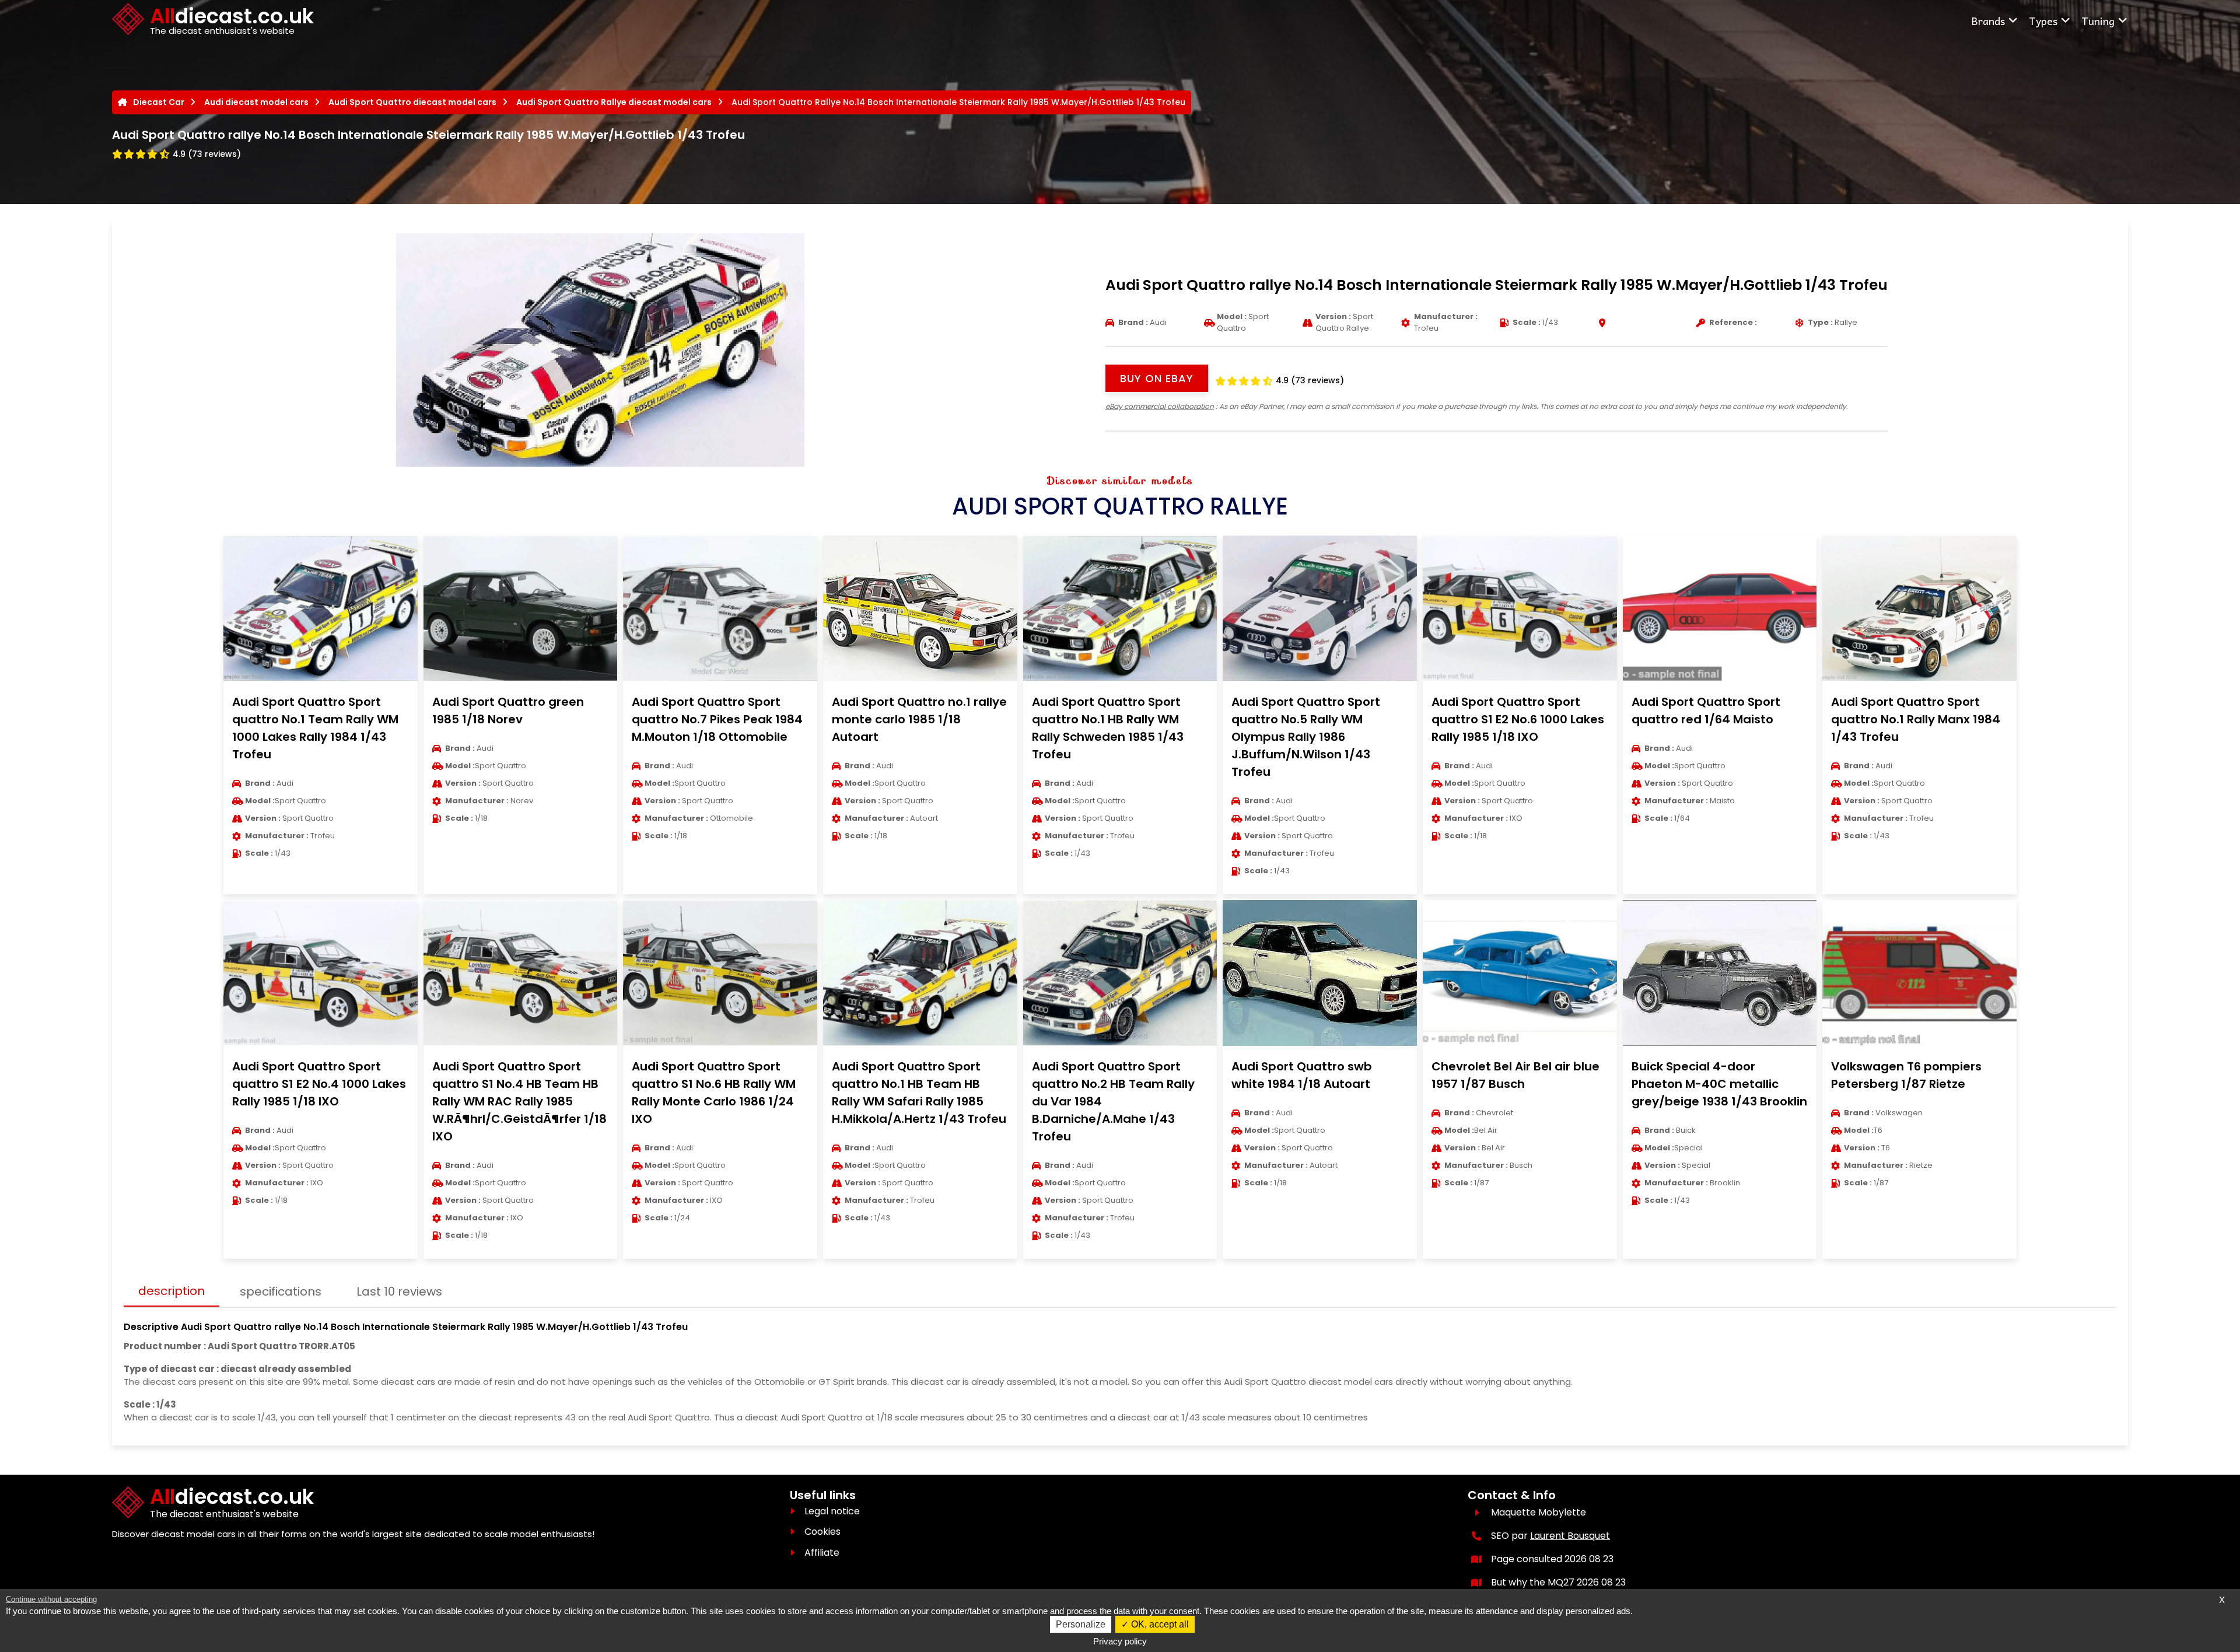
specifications (281, 1291)
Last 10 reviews (399, 1291)
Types (2043, 21)
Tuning (2098, 21)
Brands (1988, 21)
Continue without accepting (51, 1599)
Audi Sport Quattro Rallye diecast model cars (614, 102)
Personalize (1081, 1624)
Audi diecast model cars (256, 102)
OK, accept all (1159, 1624)
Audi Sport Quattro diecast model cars (412, 102)
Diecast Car (159, 102)
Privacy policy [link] (1120, 1641)
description (171, 1291)
